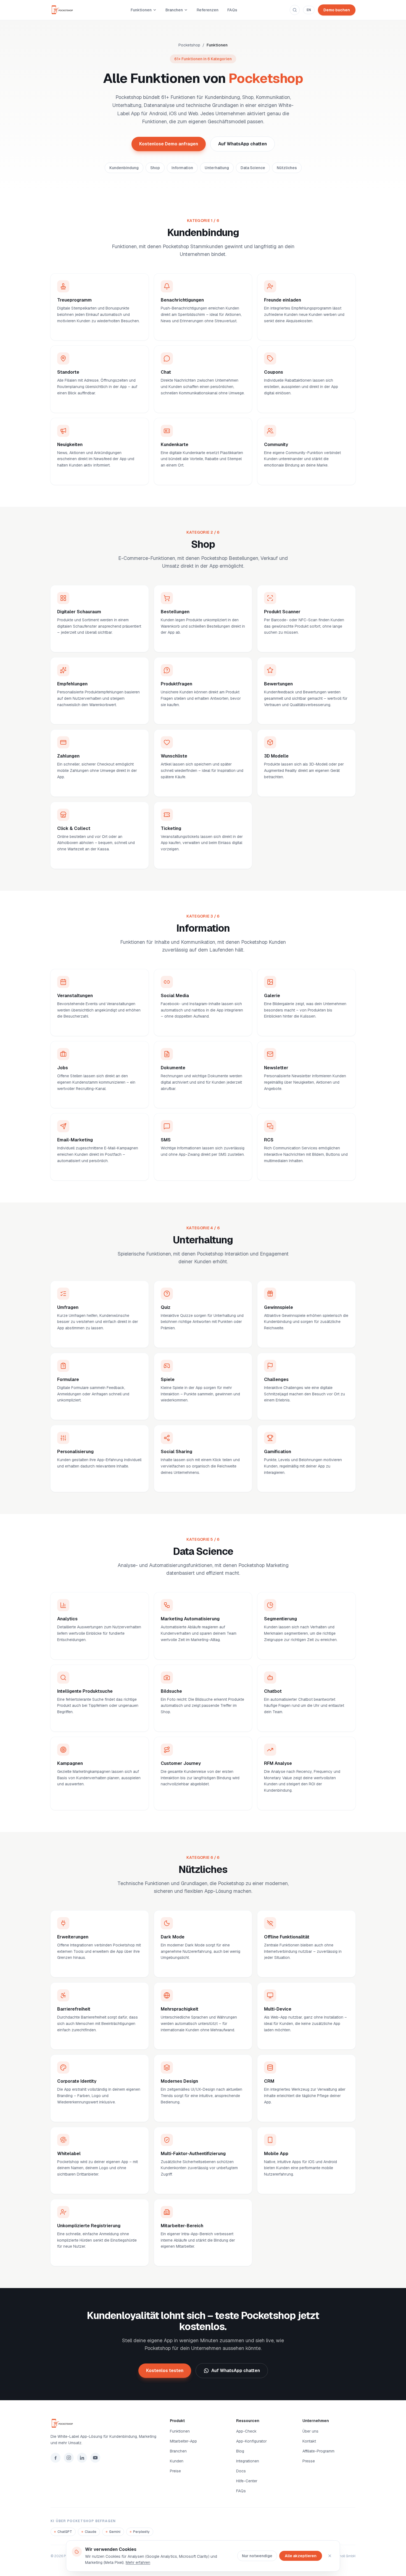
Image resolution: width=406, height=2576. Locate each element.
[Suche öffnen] (295, 10)
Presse (309, 2461)
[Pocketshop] (104, 2423)
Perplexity (141, 2532)
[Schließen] (330, 2556)
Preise (175, 2471)
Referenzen (208, 10)
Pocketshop (189, 45)
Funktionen (141, 10)
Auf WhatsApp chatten (242, 144)
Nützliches (287, 168)
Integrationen (248, 2461)
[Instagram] (69, 2458)
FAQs (232, 10)
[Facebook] (56, 2458)
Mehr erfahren (138, 2562)
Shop (155, 168)
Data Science (253, 168)
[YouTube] (95, 2458)
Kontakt (309, 2441)
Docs (241, 2471)
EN (309, 10)
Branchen (174, 10)
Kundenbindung (124, 168)
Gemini (115, 2532)
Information (182, 168)
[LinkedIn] (82, 2458)
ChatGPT (65, 2532)
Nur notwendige (257, 2556)
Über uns (310, 2431)
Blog (240, 2451)
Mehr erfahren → (71, 331)
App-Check (246, 2431)
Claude (91, 2532)
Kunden (177, 2461)
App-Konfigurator (251, 2441)
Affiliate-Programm (318, 2451)
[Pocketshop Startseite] (64, 10)
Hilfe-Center (247, 2481)
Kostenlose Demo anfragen (169, 144)
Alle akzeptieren (301, 2556)
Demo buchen (337, 10)
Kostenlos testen (165, 2371)
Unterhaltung (217, 168)
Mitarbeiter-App (183, 2441)
